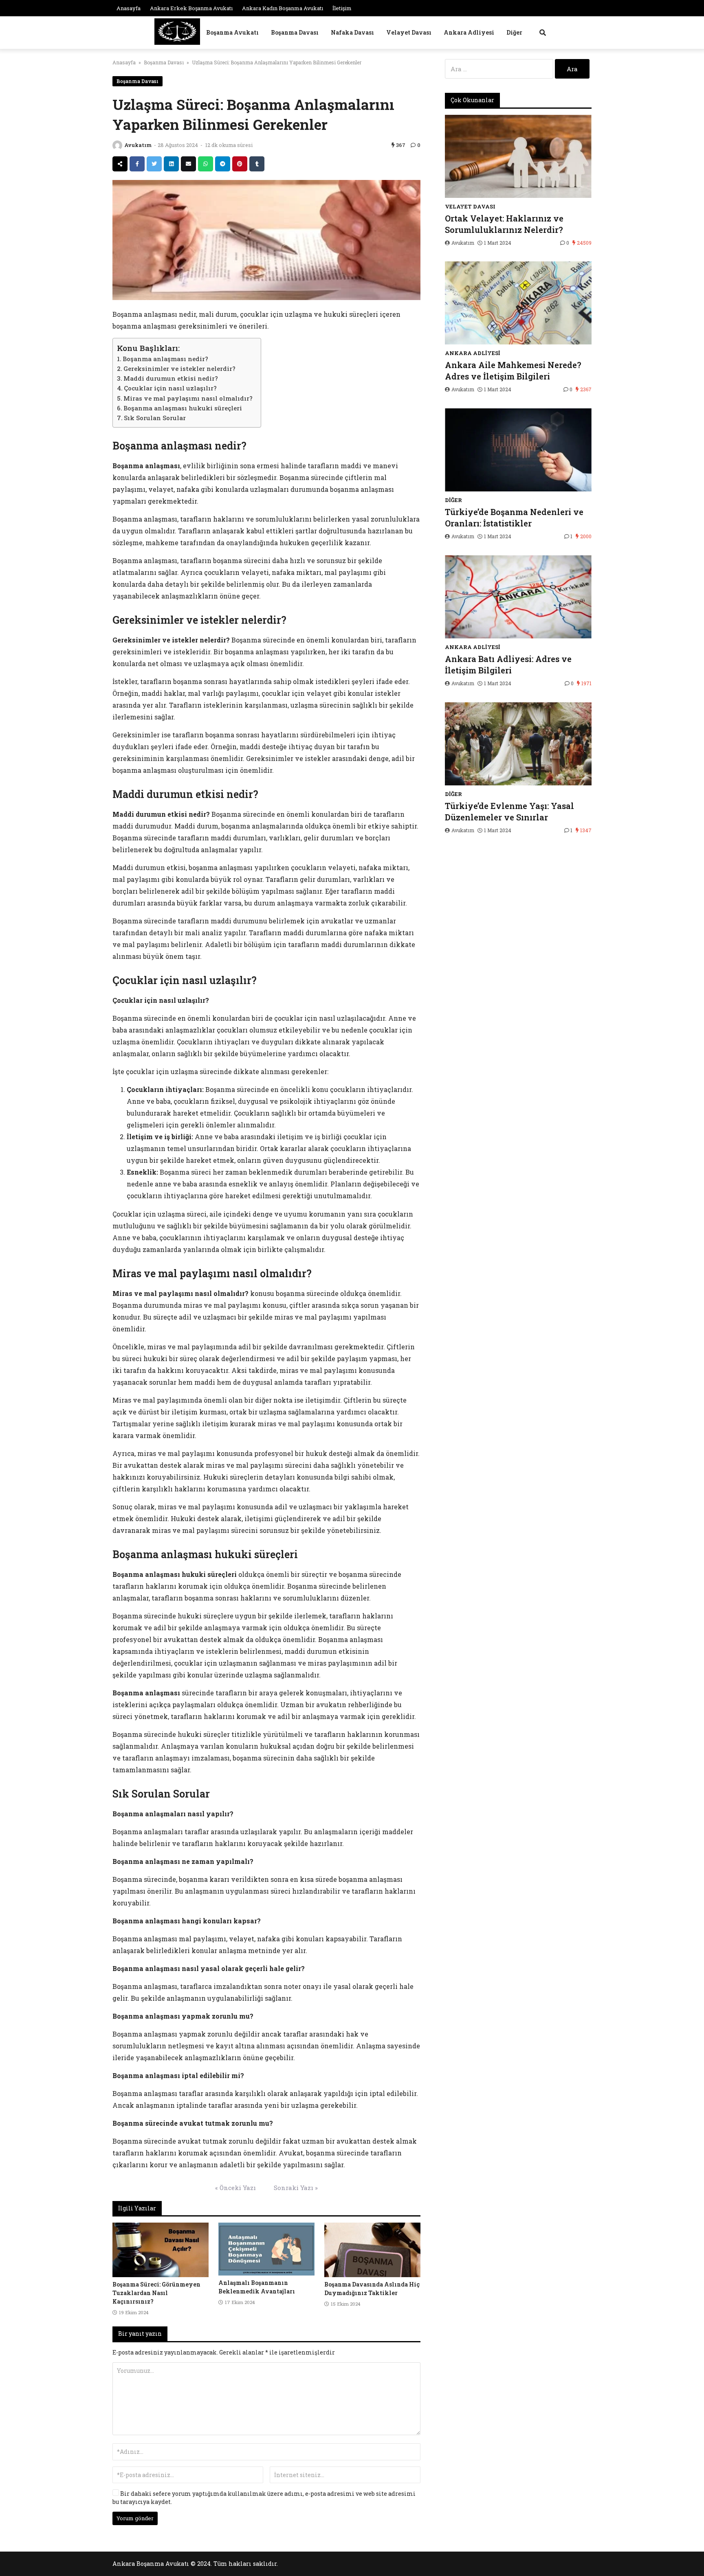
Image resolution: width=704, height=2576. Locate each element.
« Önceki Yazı (235, 2188)
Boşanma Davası (295, 32)
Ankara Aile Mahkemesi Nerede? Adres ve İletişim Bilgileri (513, 371)
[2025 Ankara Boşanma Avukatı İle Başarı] (177, 32)
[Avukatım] (117, 145)
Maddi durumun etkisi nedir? (171, 378)
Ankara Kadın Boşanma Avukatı (283, 8)
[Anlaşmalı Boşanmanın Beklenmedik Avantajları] (266, 2249)
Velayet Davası (409, 32)
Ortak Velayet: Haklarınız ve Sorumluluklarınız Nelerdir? (504, 224)
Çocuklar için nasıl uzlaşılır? (170, 388)
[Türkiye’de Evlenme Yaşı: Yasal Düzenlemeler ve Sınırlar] (518, 744)
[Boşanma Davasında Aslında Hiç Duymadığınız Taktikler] (372, 2250)
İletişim (342, 8)
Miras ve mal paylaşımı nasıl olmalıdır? (188, 398)
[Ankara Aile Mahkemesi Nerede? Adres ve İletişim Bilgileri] (518, 303)
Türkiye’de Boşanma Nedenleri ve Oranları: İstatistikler (514, 517)
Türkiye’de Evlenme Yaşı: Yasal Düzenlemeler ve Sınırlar (509, 811)
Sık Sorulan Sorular (155, 418)
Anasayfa (129, 8)
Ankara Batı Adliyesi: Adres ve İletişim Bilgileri (508, 664)
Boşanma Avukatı (232, 32)
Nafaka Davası (352, 32)
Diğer (514, 32)
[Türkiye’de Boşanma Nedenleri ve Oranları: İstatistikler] (518, 450)
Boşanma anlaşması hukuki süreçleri (183, 408)
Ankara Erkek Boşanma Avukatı (191, 8)
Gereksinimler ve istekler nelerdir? (179, 368)
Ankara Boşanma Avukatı (151, 2564)
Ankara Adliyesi (469, 32)
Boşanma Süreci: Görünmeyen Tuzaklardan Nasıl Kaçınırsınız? (156, 2293)
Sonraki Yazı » (296, 2188)
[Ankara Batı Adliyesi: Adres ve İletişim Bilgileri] (518, 597)
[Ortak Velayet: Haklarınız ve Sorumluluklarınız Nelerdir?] (518, 156)
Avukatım (138, 145)
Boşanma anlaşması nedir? (165, 359)
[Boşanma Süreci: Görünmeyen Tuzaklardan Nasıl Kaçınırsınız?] (161, 2250)
